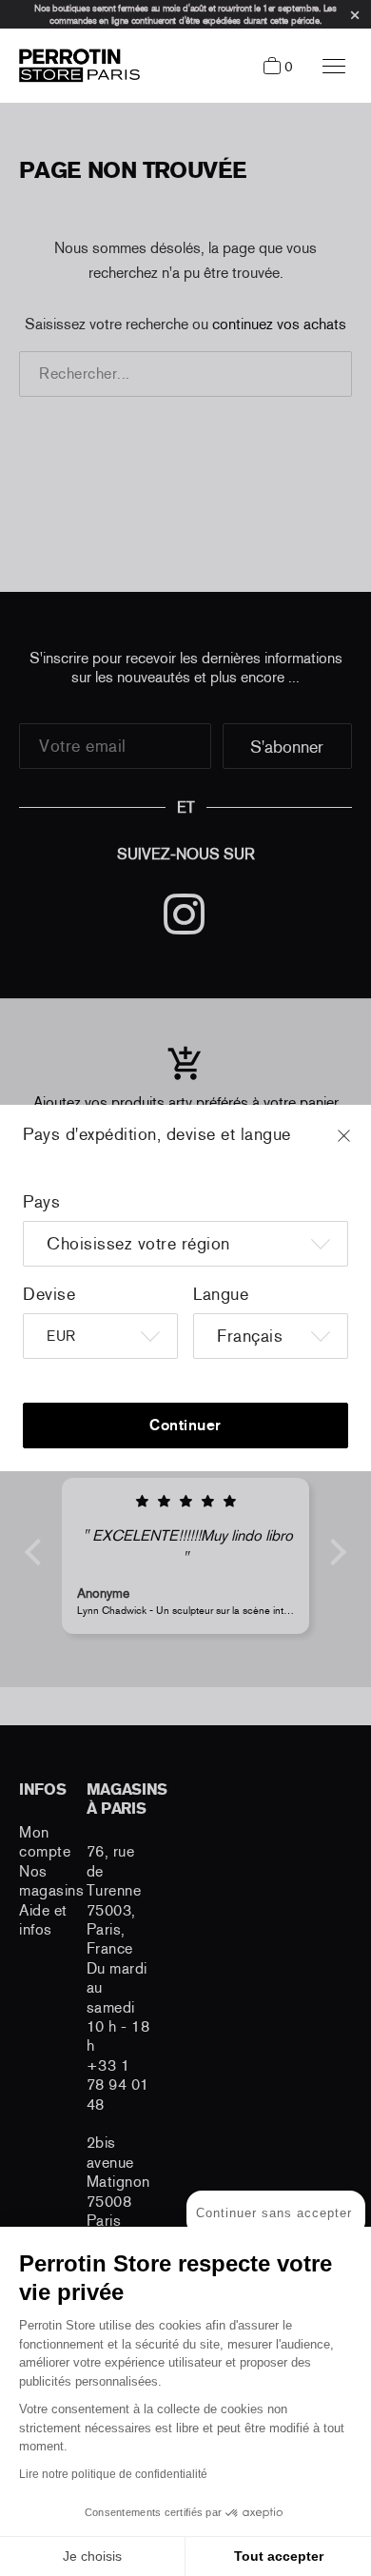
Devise (49, 1294)
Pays (41, 1202)
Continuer (185, 1425)
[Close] (361, 1145)
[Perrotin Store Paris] (75, 66)
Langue (221, 1294)
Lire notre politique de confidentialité (113, 2474)
